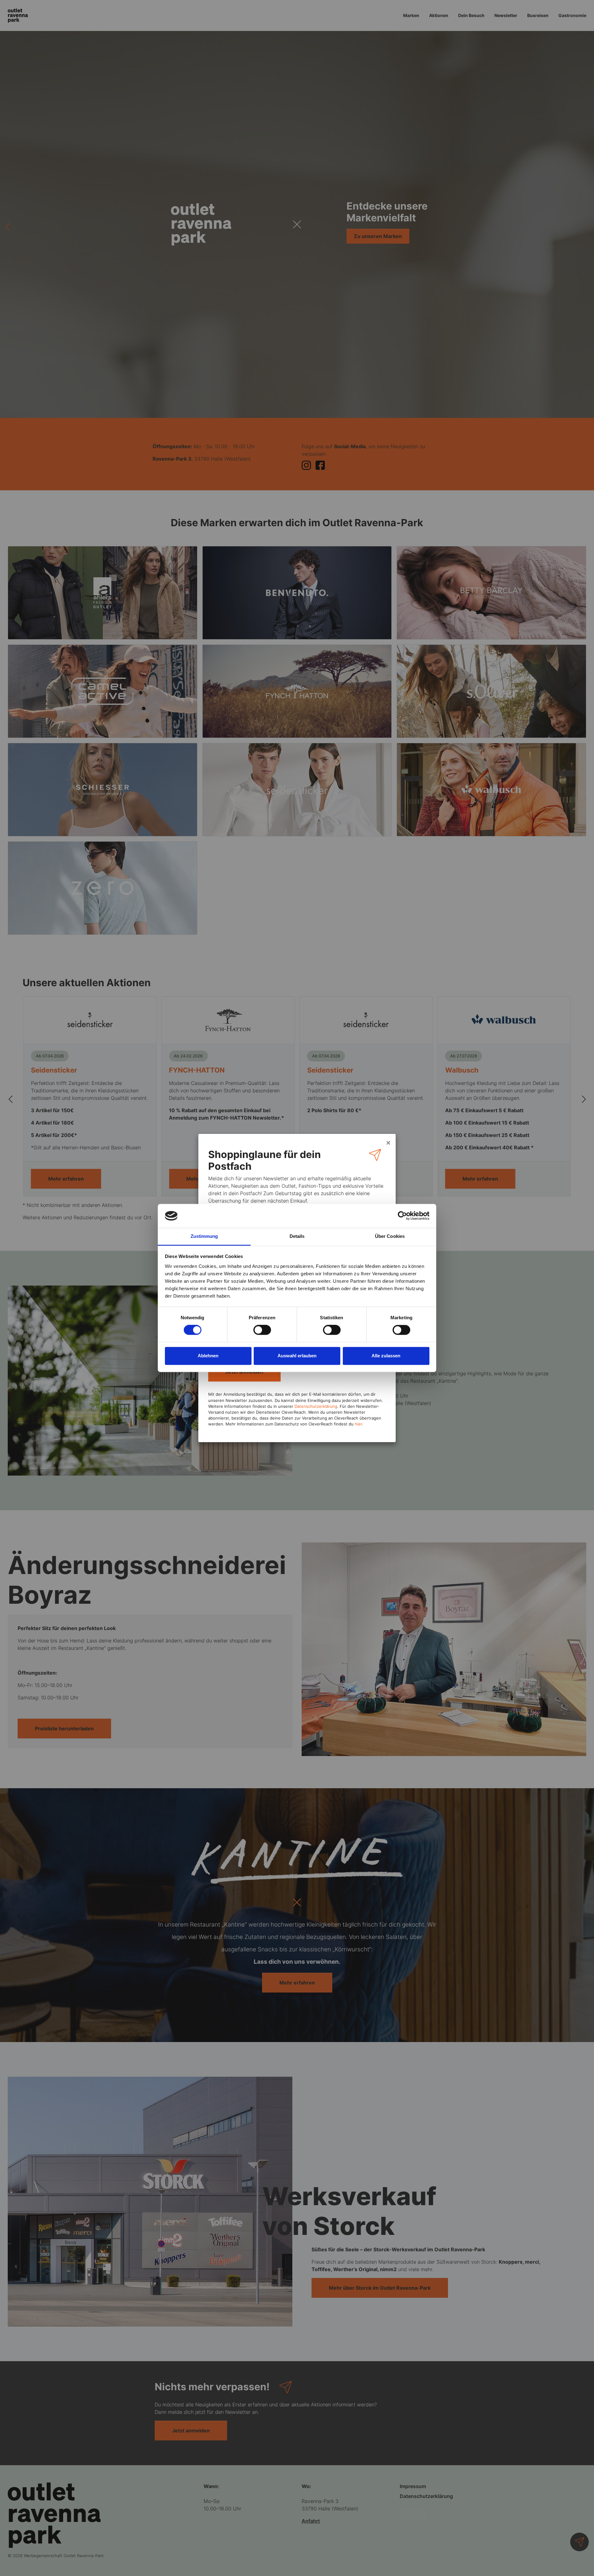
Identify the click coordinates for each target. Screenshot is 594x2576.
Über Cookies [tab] (390, 1236)
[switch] (262, 1330)
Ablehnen (208, 1356)
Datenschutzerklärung (316, 1406)
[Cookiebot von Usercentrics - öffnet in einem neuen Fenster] (402, 1216)
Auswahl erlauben (297, 1356)
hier (358, 1424)
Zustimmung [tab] (204, 1236)
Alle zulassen (386, 1356)
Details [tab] (297, 1236)
